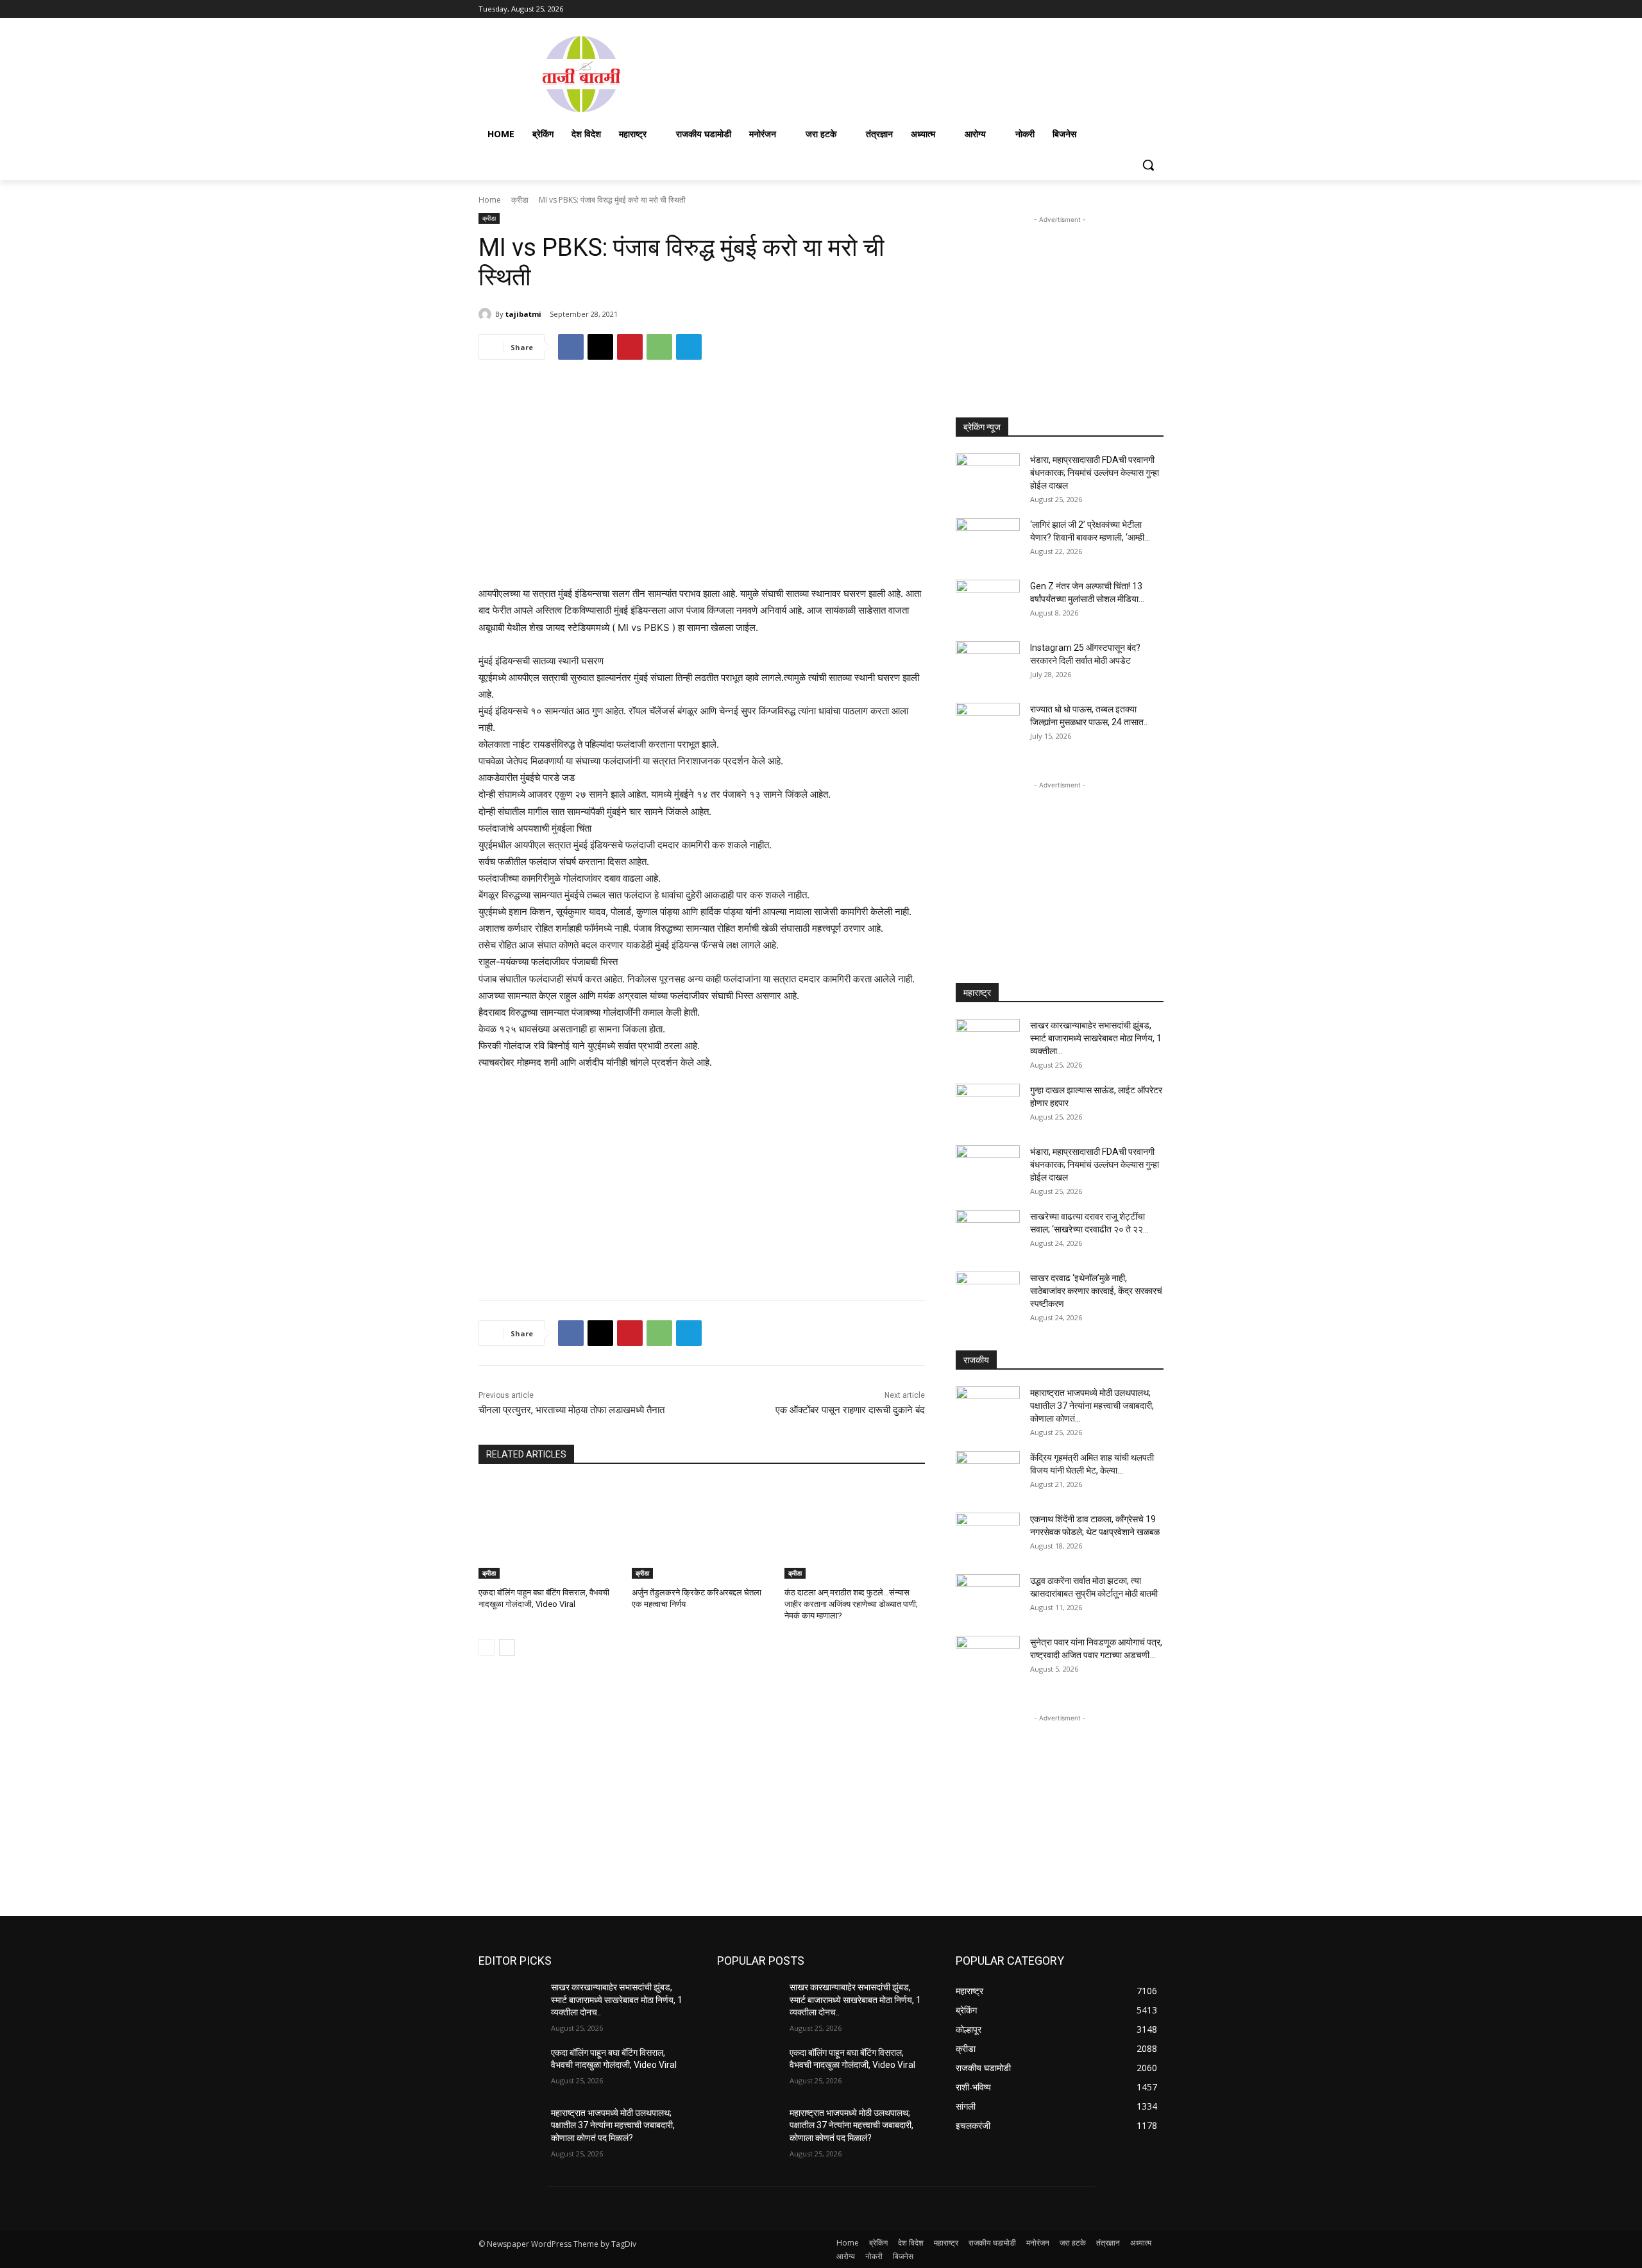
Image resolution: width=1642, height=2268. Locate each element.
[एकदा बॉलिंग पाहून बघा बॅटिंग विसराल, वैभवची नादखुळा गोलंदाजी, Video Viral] (549, 1530)
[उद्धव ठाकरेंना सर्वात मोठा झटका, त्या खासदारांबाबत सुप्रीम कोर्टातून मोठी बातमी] (988, 1597)
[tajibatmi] (487, 314)
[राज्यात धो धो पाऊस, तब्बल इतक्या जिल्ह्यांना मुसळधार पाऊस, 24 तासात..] (988, 725)
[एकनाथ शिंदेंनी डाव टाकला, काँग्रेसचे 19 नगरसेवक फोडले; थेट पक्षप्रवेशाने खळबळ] (988, 1535)
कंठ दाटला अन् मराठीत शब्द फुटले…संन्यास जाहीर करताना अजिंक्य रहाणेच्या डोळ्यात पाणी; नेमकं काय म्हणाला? (851, 1604)
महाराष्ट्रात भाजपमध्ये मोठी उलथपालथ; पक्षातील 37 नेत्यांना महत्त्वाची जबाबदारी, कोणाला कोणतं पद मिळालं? (613, 2125)
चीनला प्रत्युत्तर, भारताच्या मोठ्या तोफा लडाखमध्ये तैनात (571, 1410)
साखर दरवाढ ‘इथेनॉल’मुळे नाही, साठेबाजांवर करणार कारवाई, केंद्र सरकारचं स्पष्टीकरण (1096, 1291)
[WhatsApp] (659, 347)
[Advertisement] (924, 73)
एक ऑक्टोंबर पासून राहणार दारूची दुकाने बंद (850, 1410)
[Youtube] (1156, 9)
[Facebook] (1085, 9)
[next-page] (507, 1647)
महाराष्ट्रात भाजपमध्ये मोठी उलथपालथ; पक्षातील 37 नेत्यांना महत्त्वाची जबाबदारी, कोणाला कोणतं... (1092, 1406)
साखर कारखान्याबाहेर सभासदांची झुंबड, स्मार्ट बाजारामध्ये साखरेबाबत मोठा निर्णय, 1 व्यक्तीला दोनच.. (617, 2000)
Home (490, 200)
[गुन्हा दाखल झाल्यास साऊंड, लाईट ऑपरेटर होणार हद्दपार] (988, 1106)
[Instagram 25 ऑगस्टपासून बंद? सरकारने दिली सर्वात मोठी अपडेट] (988, 664)
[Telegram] (689, 347)
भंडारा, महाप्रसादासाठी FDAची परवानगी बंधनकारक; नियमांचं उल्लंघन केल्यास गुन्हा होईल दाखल (1095, 473)
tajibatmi (523, 314)
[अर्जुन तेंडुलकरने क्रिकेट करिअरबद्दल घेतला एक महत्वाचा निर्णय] (702, 1530)
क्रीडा (520, 200)
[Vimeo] (1138, 9)
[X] (1121, 9)
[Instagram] (1103, 9)
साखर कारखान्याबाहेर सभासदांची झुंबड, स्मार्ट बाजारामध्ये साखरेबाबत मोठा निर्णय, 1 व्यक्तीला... (1096, 1038)
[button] (1148, 165)
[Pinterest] (630, 347)
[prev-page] (487, 1647)
